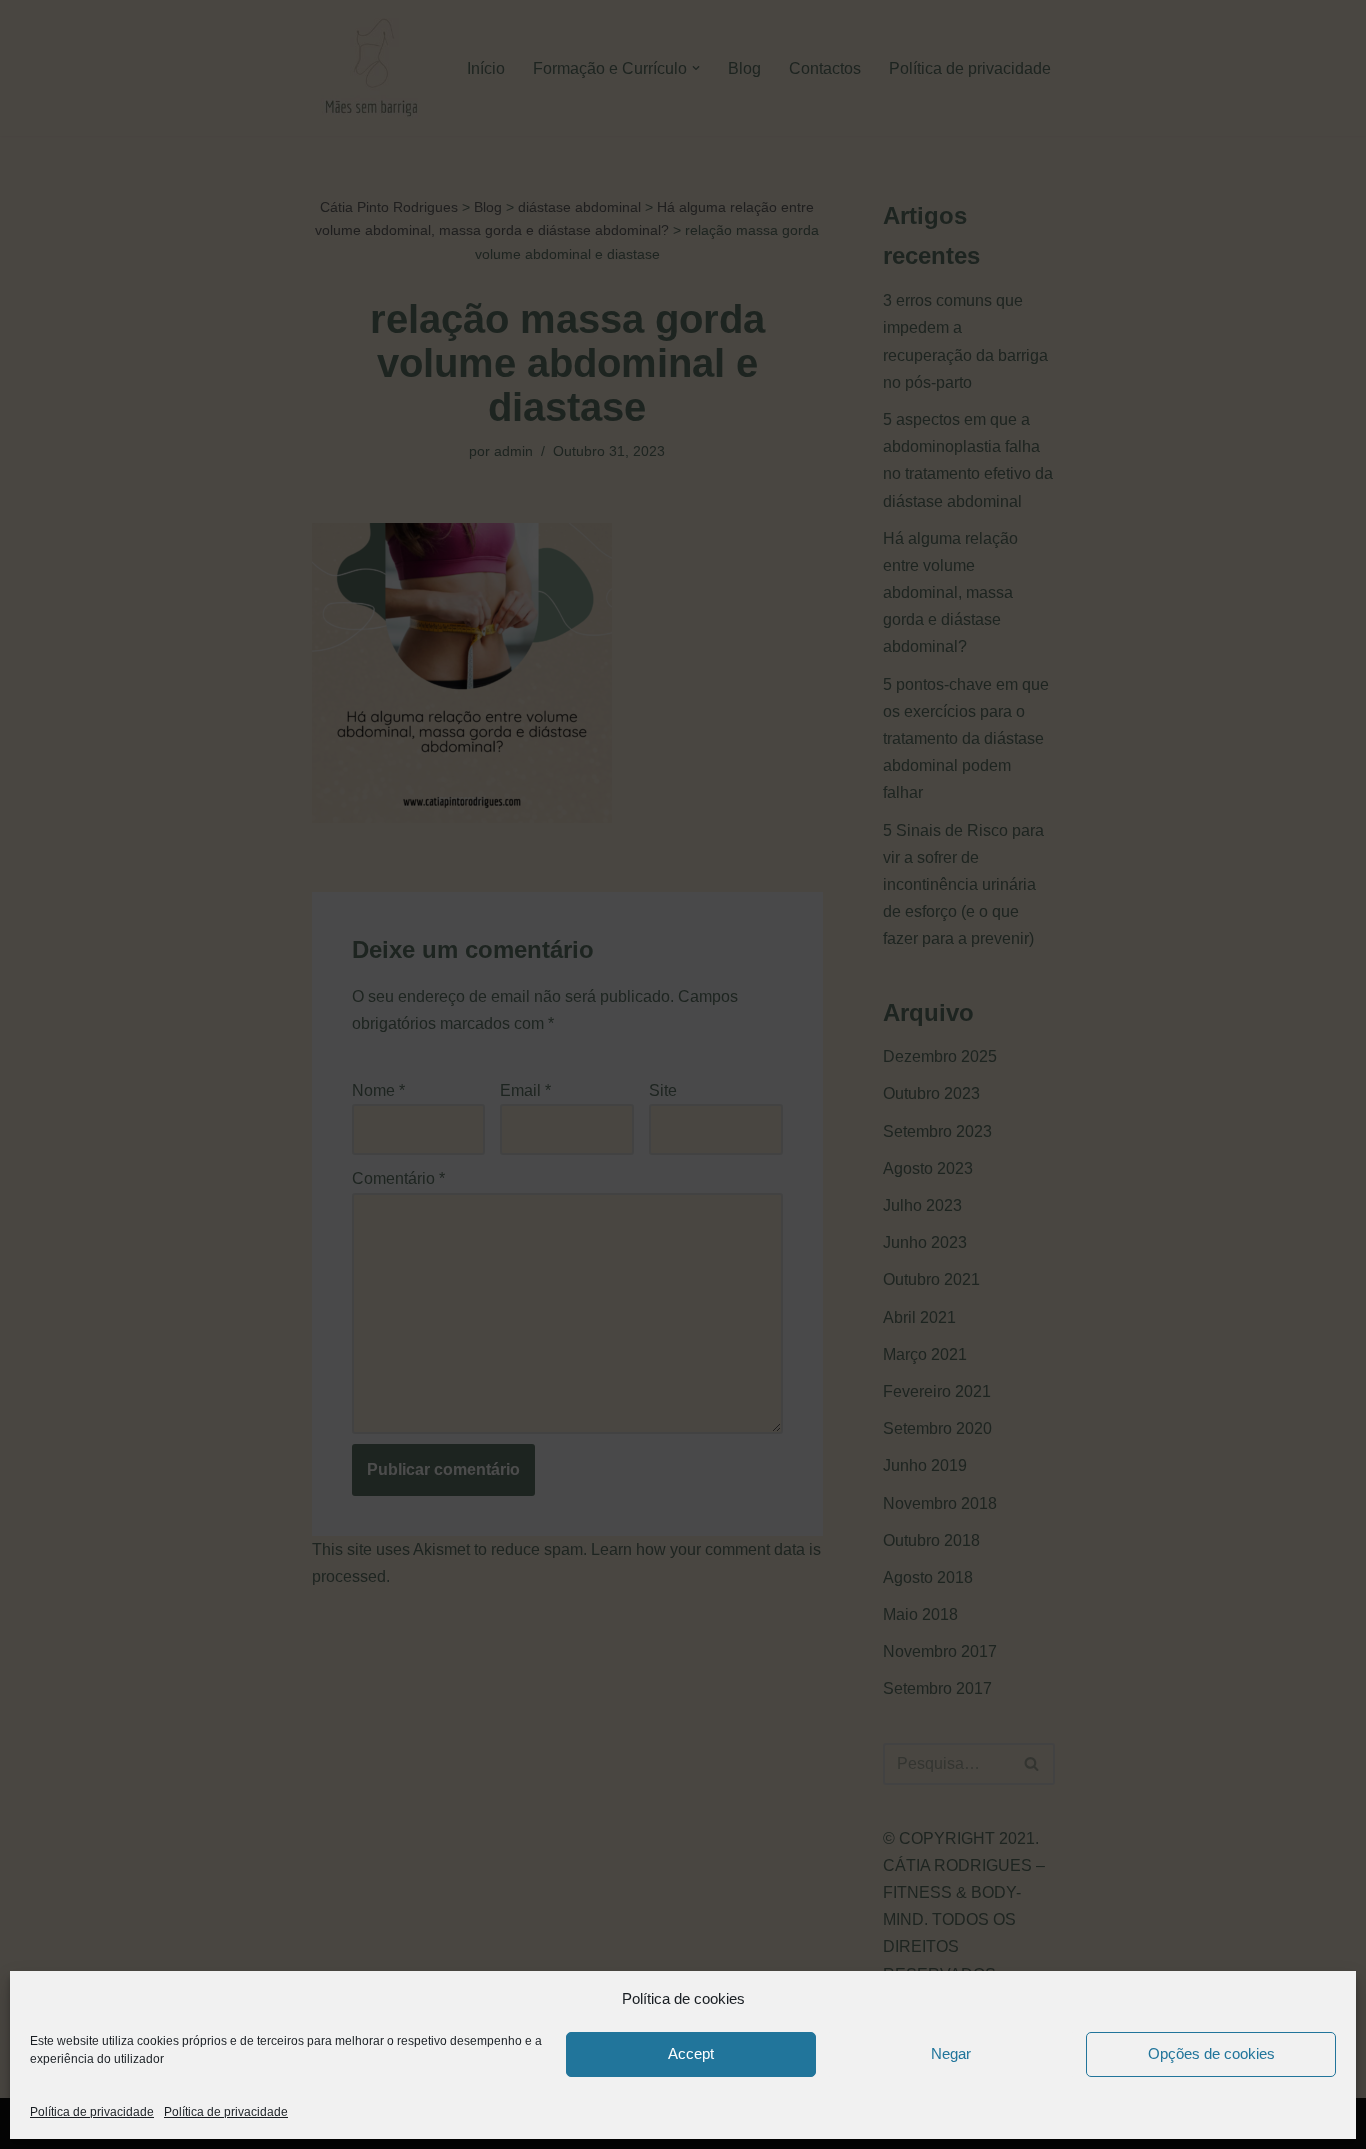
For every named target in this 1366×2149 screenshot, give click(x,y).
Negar (951, 2053)
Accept (691, 2053)
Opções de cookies (1211, 2053)
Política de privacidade (92, 2112)
